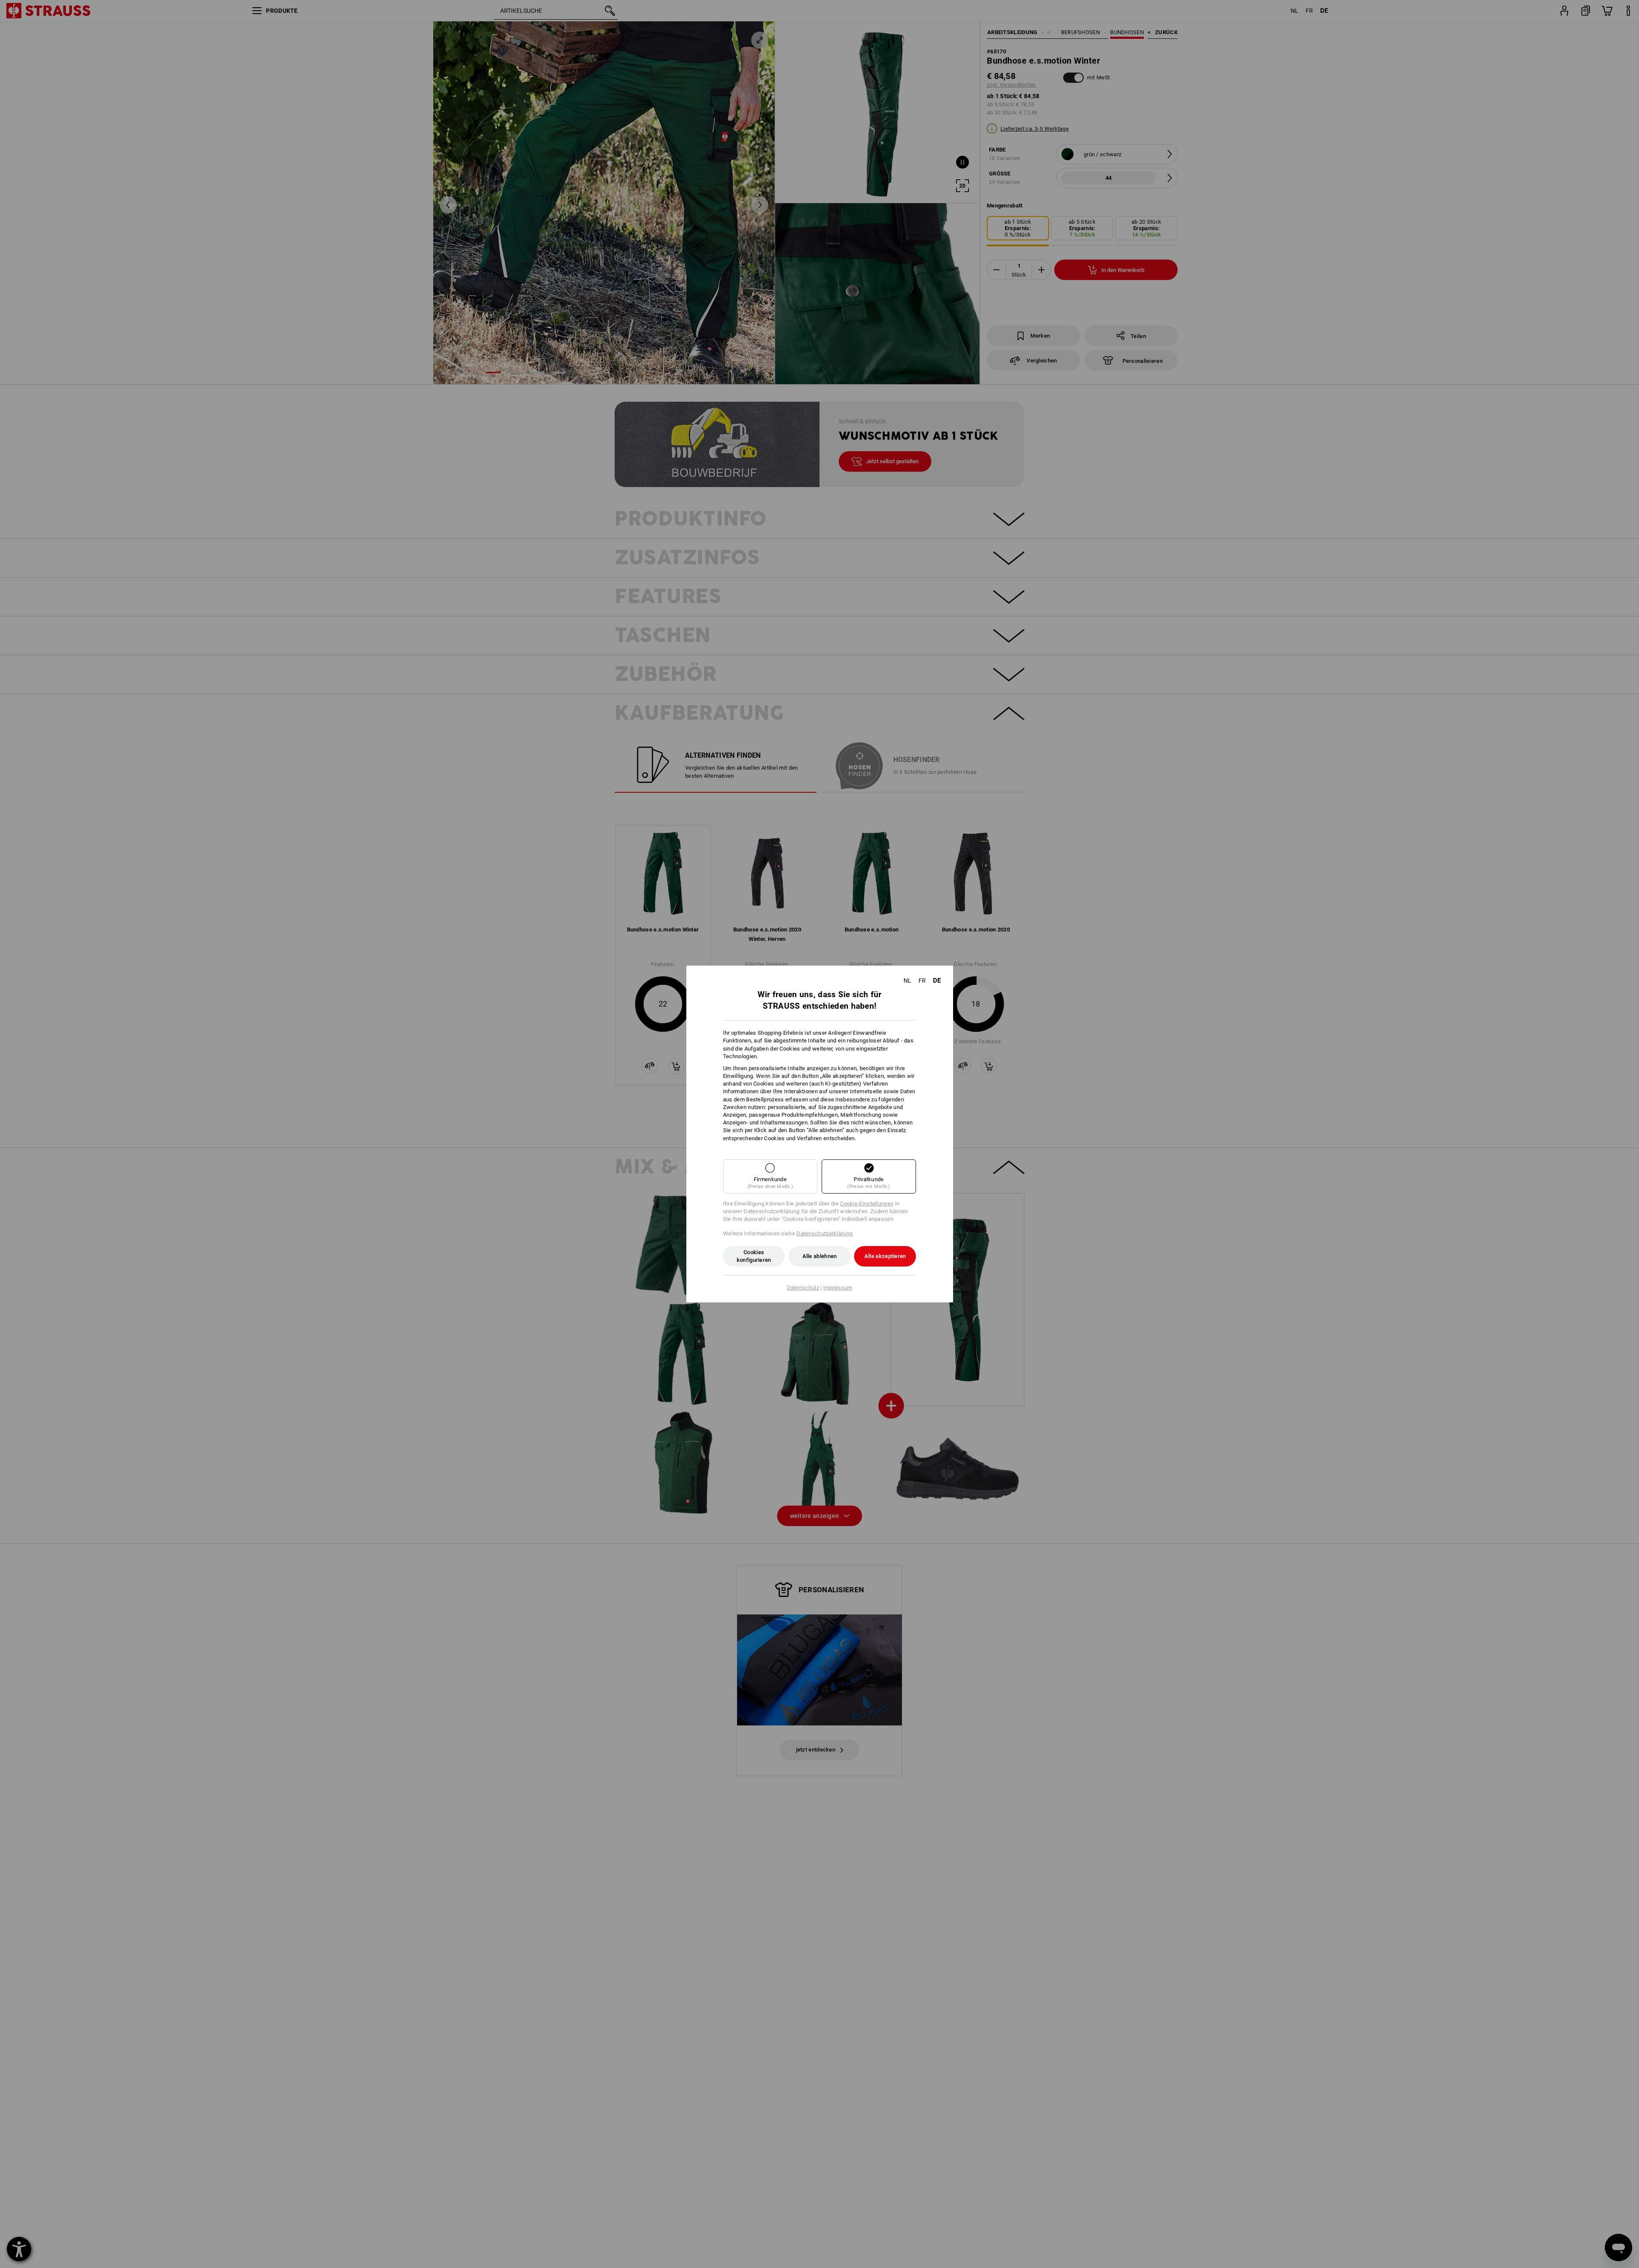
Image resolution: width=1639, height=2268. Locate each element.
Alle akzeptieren (885, 1256)
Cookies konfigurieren (754, 1256)
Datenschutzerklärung (824, 1233)
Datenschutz (803, 1288)
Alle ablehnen (820, 1256)
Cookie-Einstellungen (867, 1204)
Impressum (838, 1288)
